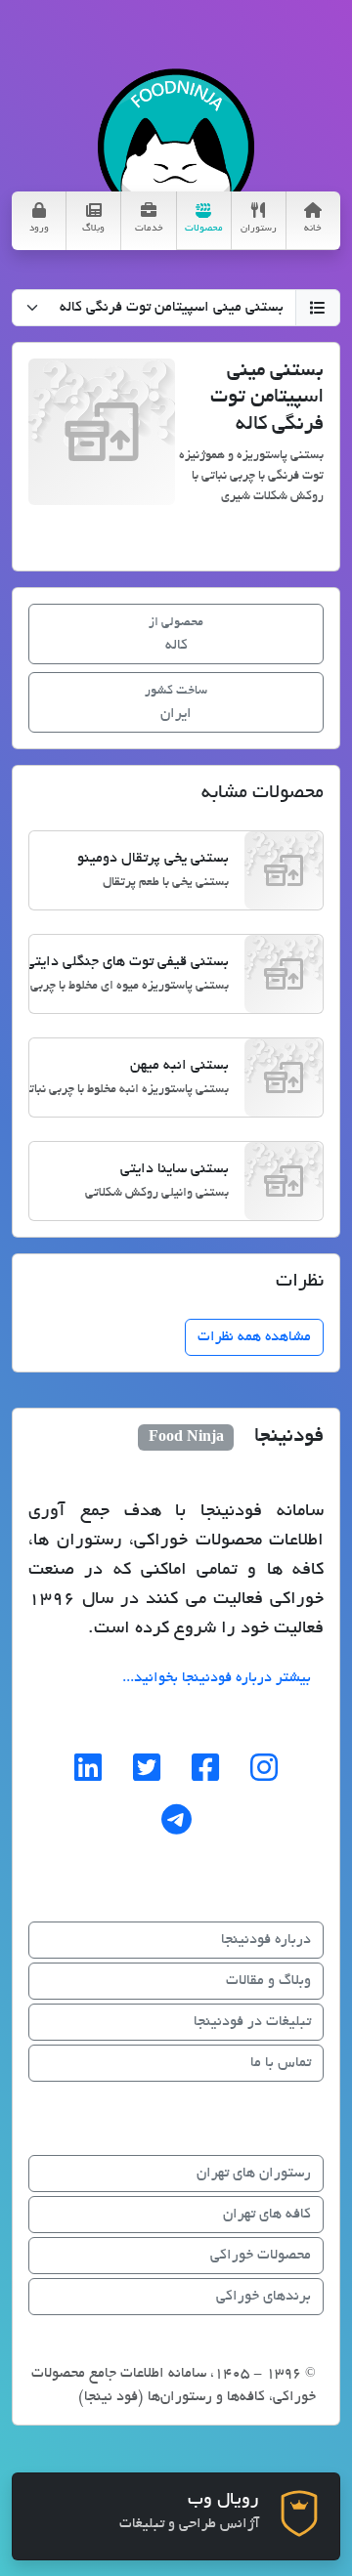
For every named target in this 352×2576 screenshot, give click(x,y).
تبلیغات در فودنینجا (252, 2022)
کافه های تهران (267, 2215)
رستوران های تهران (254, 2174)
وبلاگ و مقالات (268, 1981)
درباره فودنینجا (266, 1940)
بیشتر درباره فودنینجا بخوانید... (217, 1678)
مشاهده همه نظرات (254, 1337)
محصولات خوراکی (261, 2256)
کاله (176, 635)
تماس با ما (281, 2063)
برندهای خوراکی (264, 2297)
